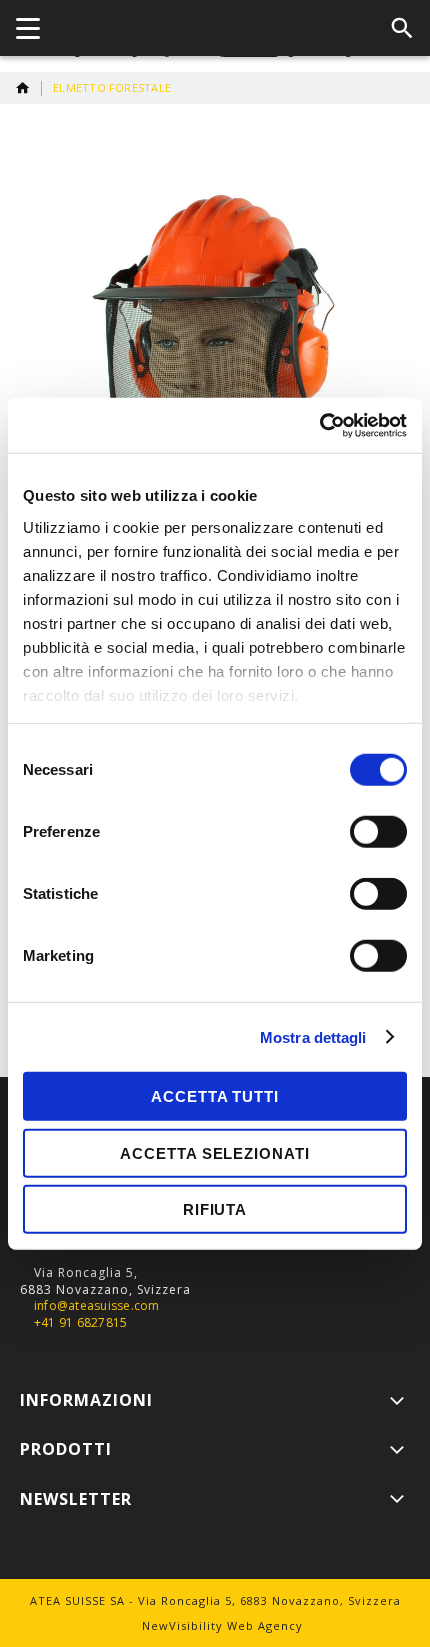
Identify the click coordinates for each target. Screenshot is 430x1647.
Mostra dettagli (313, 1036)
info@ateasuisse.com (97, 1306)
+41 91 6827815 (80, 1323)
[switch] (378, 834)
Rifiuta (215, 1209)
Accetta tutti (215, 1096)
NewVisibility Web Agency (222, 1625)
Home (23, 88)
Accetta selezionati (214, 1152)
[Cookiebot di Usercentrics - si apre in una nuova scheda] (319, 425)
